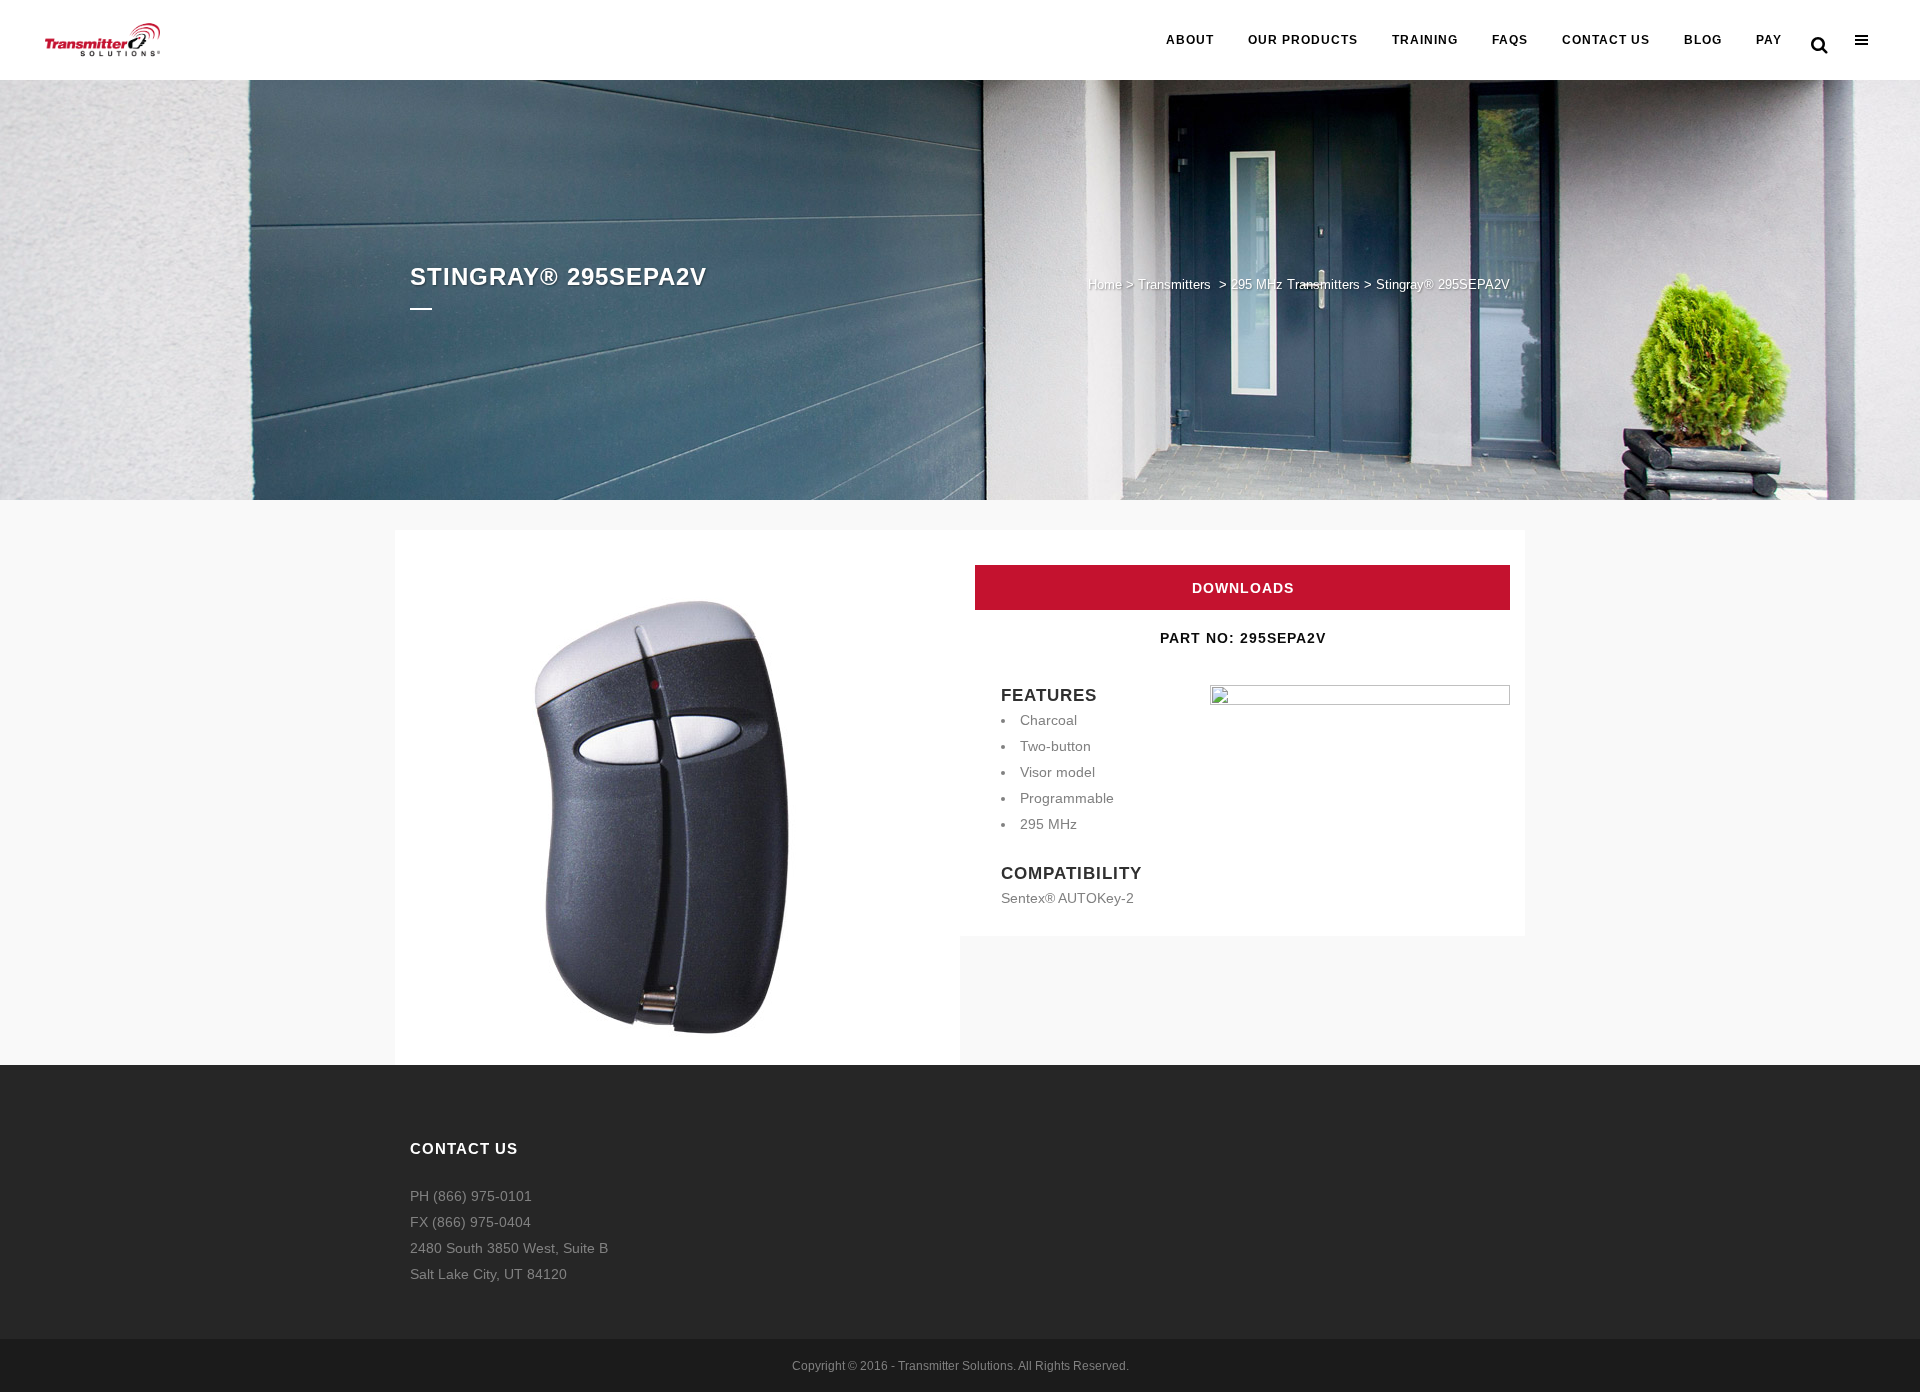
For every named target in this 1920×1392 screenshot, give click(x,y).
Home (1105, 284)
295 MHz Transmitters (1295, 284)
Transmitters (1174, 284)
